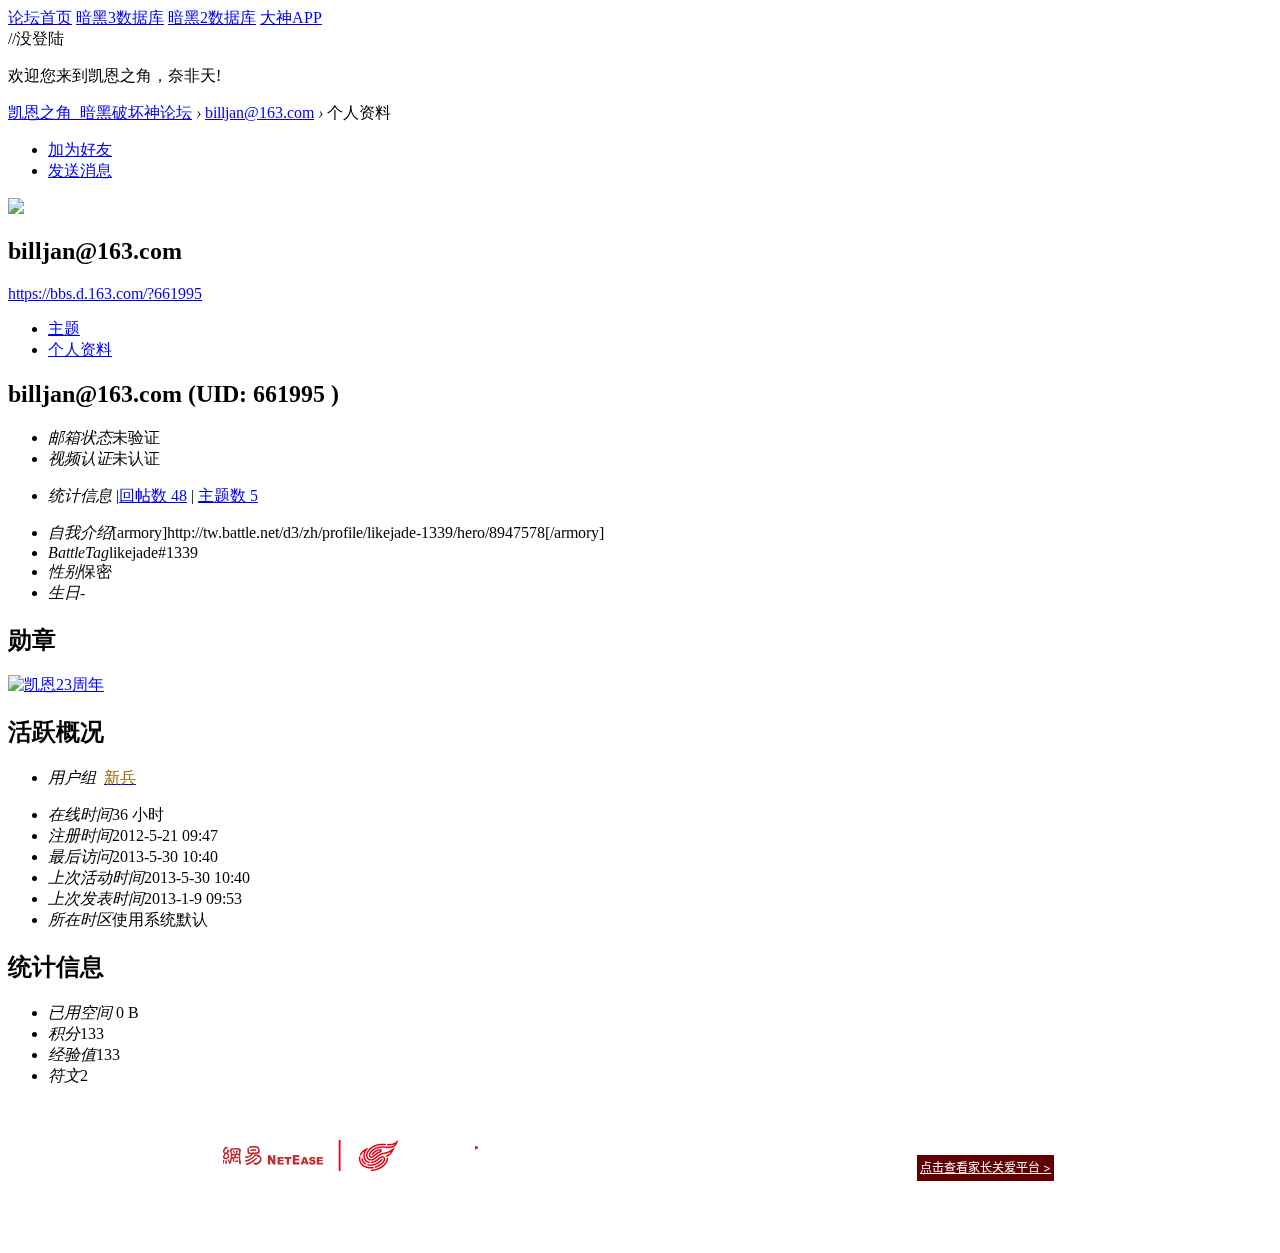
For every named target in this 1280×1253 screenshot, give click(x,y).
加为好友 (80, 149)
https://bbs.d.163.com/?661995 (105, 293)
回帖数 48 (153, 495)
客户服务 (610, 1142)
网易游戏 (910, 1142)
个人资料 (80, 349)
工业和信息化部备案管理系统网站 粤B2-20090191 (500, 1202)
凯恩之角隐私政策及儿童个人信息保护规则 (761, 1142)
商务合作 (970, 1142)
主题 (64, 328)
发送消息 (80, 170)
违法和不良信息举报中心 (289, 1202)
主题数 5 (228, 495)
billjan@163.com (259, 112)
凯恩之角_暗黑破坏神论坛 (100, 112)
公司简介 (550, 1142)
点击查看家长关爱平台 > (985, 1167)
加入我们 (1030, 1142)
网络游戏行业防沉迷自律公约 (782, 1166)
